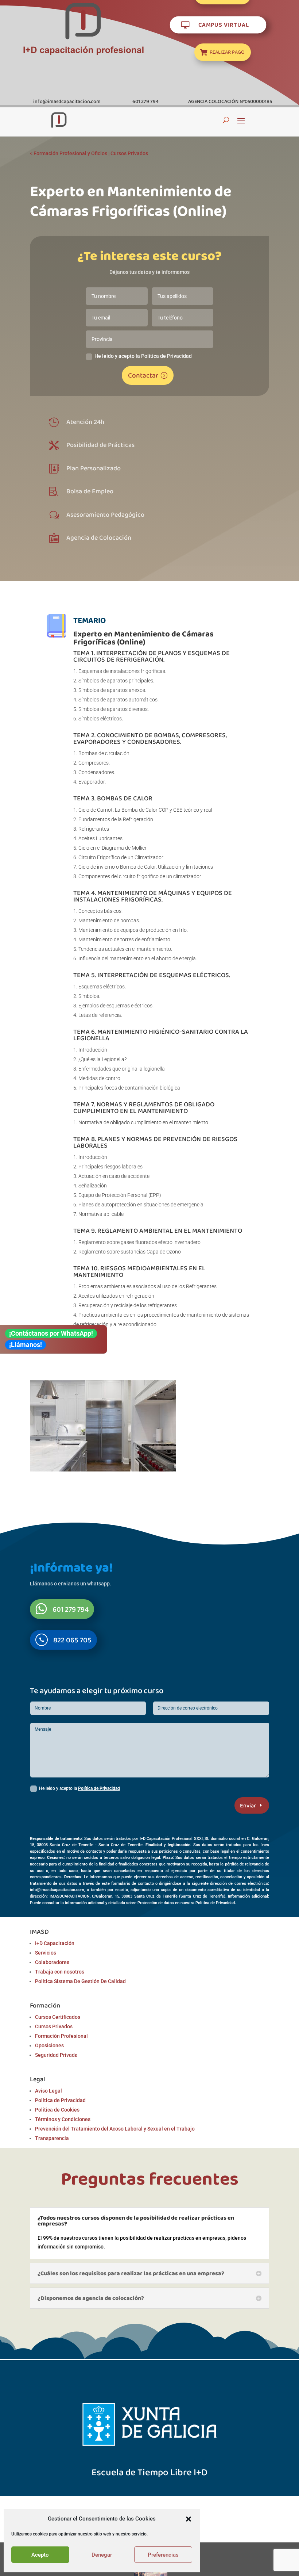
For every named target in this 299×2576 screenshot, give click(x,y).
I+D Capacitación (55, 1943)
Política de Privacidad (99, 1788)
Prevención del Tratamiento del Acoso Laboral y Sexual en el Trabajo (115, 2129)
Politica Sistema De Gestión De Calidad (80, 1981)
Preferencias (163, 2555)
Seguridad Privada (56, 2055)
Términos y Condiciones (63, 2119)
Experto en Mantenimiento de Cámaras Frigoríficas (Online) (143, 638)
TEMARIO (90, 620)
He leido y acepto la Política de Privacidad (143, 356)
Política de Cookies (57, 2110)
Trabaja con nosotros (60, 1972)
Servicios (46, 1953)
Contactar (143, 375)
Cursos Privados (129, 153)
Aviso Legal (48, 2091)
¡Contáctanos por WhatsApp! (51, 1333)
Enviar (248, 1805)
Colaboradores (52, 1962)
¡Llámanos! (26, 1345)
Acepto (40, 2555)
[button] (189, 2519)
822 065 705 (72, 1640)
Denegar (102, 2555)
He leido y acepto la (79, 1788)
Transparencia (52, 2138)
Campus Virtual (224, 24)
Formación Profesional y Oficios (70, 153)
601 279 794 (71, 1609)
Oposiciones (49, 2045)
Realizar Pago (227, 52)
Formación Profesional (61, 2036)
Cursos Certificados (58, 2017)
